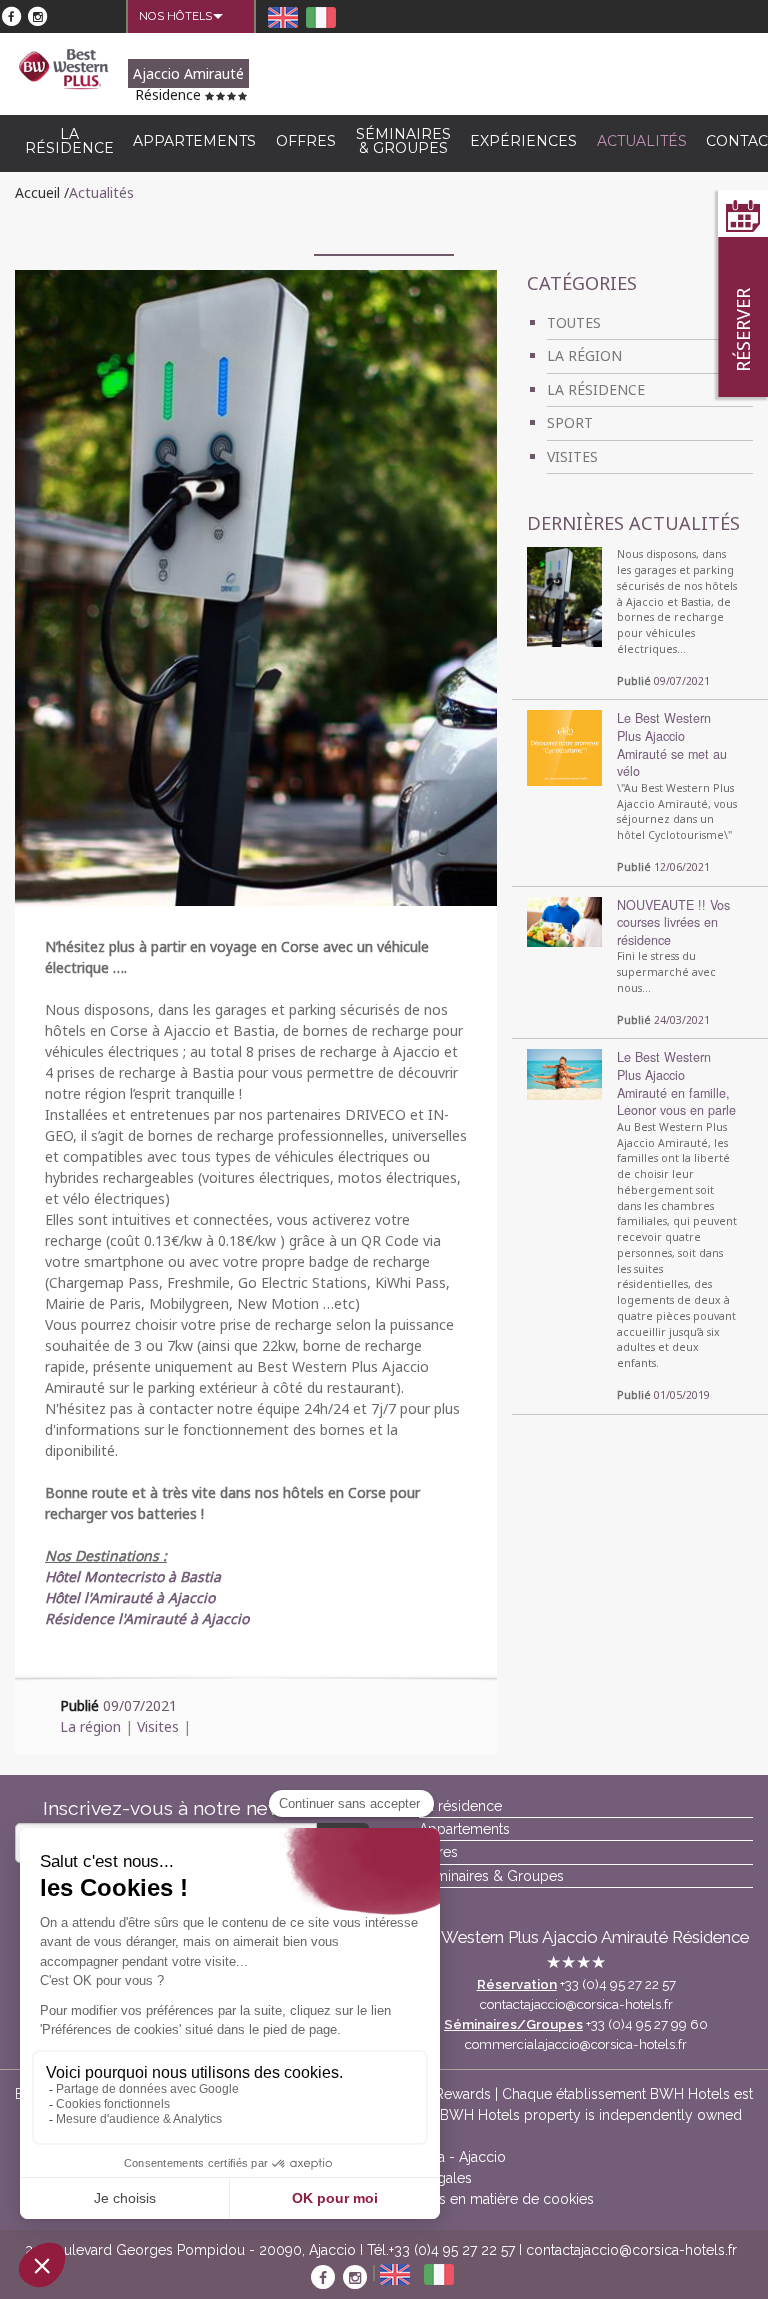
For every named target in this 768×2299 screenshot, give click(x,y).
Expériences (523, 141)
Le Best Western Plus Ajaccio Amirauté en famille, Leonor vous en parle (676, 1083)
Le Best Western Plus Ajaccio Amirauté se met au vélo (672, 744)
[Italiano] (323, 16)
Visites (158, 1726)
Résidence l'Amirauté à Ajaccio (147, 1618)
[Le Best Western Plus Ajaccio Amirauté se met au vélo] (564, 747)
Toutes (574, 322)
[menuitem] (175, 16)
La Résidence (596, 389)
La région (90, 1726)
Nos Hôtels (175, 16)
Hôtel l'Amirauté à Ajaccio (130, 1597)
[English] (285, 16)
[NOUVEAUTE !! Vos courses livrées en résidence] (564, 920)
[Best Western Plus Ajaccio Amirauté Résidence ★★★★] (64, 67)
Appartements (194, 141)
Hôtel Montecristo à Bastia (133, 1576)
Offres (306, 141)
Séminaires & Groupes (403, 141)
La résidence (69, 141)
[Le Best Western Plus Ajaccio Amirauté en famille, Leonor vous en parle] (564, 1074)
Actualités (642, 141)
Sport (570, 422)
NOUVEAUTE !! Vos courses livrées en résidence (673, 922)
